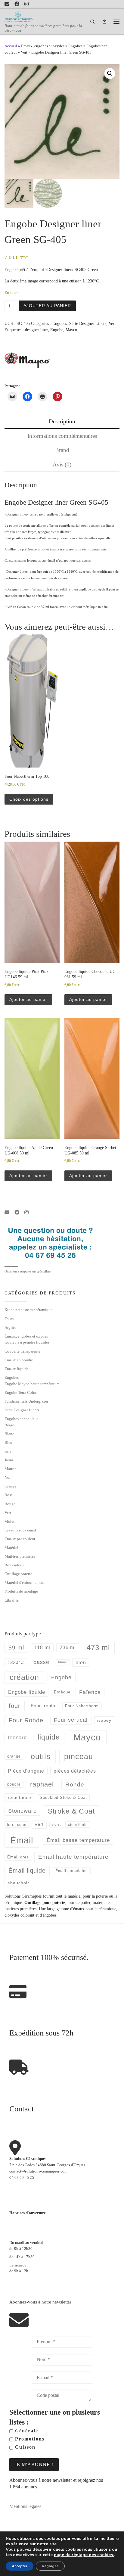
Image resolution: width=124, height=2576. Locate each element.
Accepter (20, 2566)
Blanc (9, 1434)
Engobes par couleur (21, 1419)
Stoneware (22, 1811)
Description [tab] (62, 421)
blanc (63, 1662)
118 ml (42, 1648)
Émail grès (18, 1857)
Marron (11, 1469)
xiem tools (78, 1825)
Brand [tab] (62, 450)
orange (14, 1756)
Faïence (90, 1692)
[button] (110, 73)
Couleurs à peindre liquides (27, 1342)
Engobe (57, 330)
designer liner (36, 330)
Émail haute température (73, 1857)
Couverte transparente (22, 1351)
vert (39, 1824)
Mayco (71, 330)
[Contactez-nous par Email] (7, 4)
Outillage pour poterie (45, 1902)
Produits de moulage (21, 1591)
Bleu (8, 1442)
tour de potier (79, 1902)
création (24, 1677)
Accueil (11, 46)
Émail (22, 1840)
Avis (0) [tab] (62, 464)
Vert (24, 52)
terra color (17, 1825)
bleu (81, 1662)
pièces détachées (75, 1771)
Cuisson (24, 2447)
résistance (20, 1797)
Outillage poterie (18, 1574)
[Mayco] (27, 360)
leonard (17, 1738)
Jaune (9, 1460)
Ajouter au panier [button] (28, 999)
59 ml (16, 1648)
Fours (9, 1319)
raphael (42, 1784)
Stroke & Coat (71, 1811)
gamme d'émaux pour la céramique (86, 1909)
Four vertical (71, 1720)
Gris (8, 1451)
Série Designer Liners (88, 323)
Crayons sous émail (20, 1530)
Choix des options (29, 799)
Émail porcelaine (72, 1871)
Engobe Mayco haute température (32, 1384)
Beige (9, 1425)
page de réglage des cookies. (84, 2555)
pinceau (79, 1756)
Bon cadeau (14, 1565)
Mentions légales (25, 2506)
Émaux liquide (17, 1369)
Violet (9, 1521)
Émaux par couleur (20, 1539)
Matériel (11, 1548)
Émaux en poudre (19, 1360)
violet (56, 1824)
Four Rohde (26, 1720)
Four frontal (44, 1706)
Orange (10, 1486)
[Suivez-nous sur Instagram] (26, 4)
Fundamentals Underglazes (26, 1401)
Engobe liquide (27, 1692)
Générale (26, 2431)
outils (41, 1756)
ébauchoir (18, 1883)
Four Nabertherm (82, 1706)
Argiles (10, 1327)
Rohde (75, 1785)
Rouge (10, 1504)
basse (41, 1662)
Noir (8, 1477)
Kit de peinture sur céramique (28, 1310)
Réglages (50, 2566)
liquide (49, 1737)
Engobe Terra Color (20, 1392)
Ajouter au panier (47, 306)
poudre (14, 1784)
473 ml (98, 1648)
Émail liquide (27, 1870)
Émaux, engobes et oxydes (43, 46)
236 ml (68, 1648)
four (15, 1706)
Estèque (62, 1692)
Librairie (12, 1600)
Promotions (29, 2439)
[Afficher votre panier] (104, 22)
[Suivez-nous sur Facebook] (17, 4)
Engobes (75, 46)
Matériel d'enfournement (25, 1582)
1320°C (16, 1662)
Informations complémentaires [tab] (62, 436)
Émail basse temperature (78, 1840)
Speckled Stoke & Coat (63, 1797)
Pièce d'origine (26, 1771)
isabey (104, 1720)
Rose (9, 1495)
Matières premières (20, 1556)
